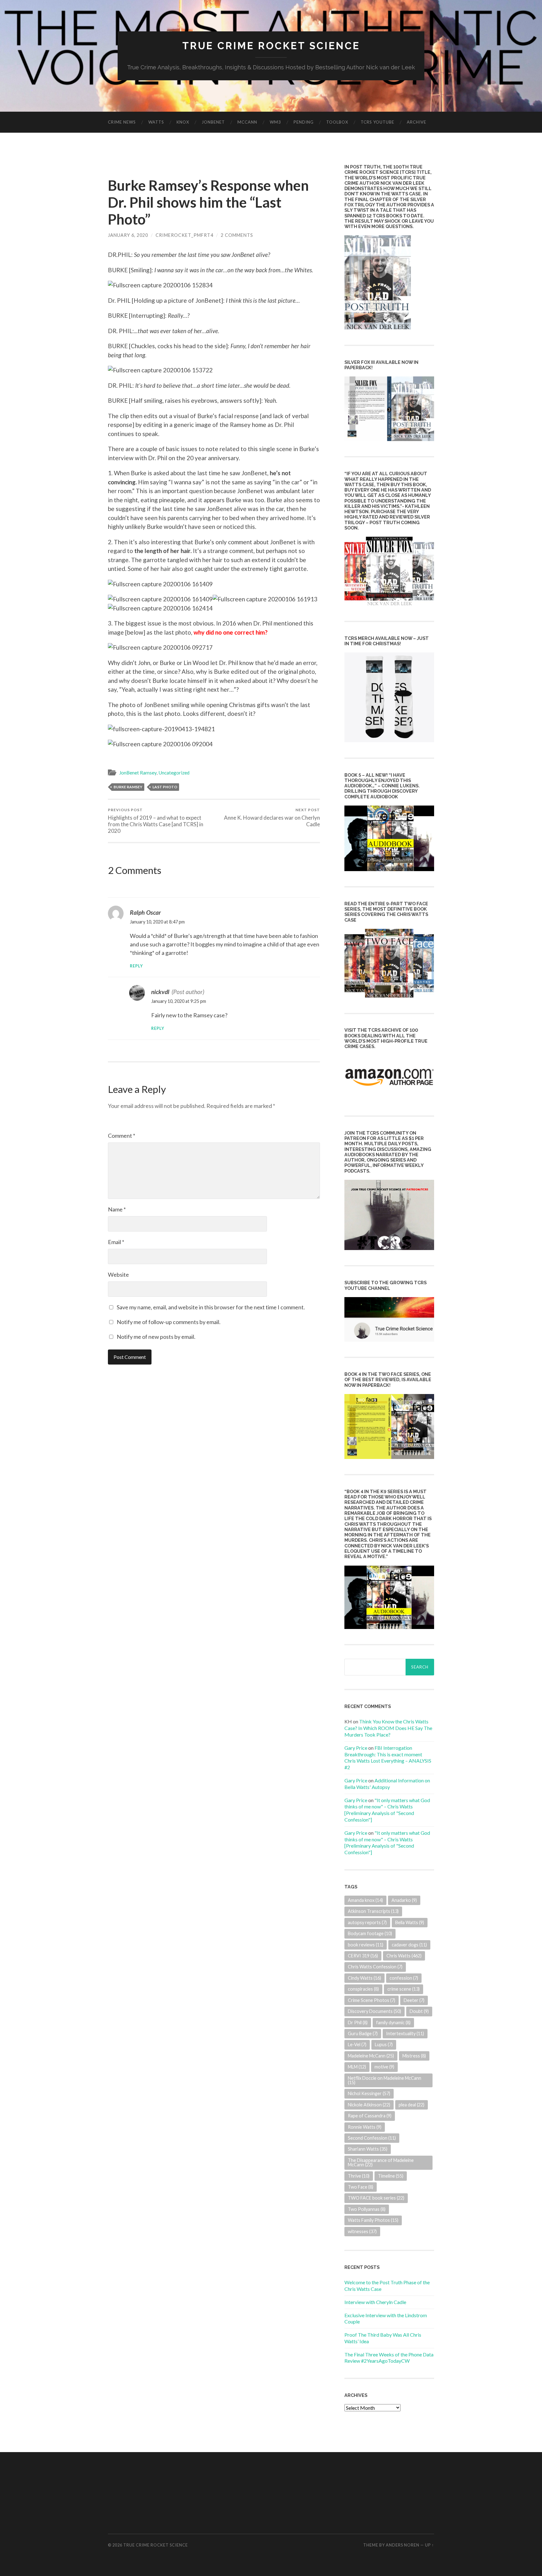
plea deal (412, 2105)
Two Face (361, 2187)
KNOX (183, 122)
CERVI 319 (363, 1956)
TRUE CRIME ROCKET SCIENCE (271, 46)
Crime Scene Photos (372, 2000)
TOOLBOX (337, 122)
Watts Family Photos (373, 2220)
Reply (136, 966)
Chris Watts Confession (375, 1967)
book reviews (366, 1945)
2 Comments (237, 235)
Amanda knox (365, 1900)
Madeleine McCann (371, 2056)
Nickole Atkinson (369, 2105)
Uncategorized (174, 773)
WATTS (156, 122)
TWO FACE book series (376, 2198)
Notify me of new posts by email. (156, 1337)
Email (116, 1242)
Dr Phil (358, 2022)
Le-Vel (357, 2044)
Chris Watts (404, 1956)
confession (404, 1978)
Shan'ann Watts (368, 2149)
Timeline (391, 2176)
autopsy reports (367, 1922)
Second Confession (372, 2138)
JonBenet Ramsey (138, 773)
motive (384, 2067)
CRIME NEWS (122, 122)
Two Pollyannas (367, 2209)
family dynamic (393, 2022)
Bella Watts (410, 1922)
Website (118, 1275)
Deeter (414, 2000)
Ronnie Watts (365, 2127)
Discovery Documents (375, 2011)
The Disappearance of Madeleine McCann (381, 2162)
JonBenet (213, 122)
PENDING (304, 122)
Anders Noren (403, 2545)
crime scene (404, 1989)
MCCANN (247, 122)
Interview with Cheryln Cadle (375, 2302)
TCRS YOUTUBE (377, 122)
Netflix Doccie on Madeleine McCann (385, 2080)
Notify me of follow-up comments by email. (169, 1322)
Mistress (414, 2056)
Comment (122, 1136)
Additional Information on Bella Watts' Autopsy (387, 1784)
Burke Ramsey (128, 787)
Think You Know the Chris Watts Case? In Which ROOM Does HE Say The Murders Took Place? (388, 1728)
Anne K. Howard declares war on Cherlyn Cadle (272, 817)
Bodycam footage (370, 1933)
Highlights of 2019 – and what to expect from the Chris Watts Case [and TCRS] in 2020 (156, 821)
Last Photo (165, 787)
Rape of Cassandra (370, 2116)
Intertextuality (405, 2033)
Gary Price (356, 1748)
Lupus (384, 2044)
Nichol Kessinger (369, 2093)
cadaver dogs (409, 1945)
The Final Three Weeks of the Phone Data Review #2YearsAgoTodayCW (389, 2358)
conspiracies (363, 1989)
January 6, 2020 (128, 235)
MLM (357, 2067)
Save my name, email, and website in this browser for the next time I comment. (211, 1307)
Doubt (419, 2011)
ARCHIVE (417, 122)
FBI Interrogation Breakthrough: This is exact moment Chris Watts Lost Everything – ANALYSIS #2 (388, 1757)
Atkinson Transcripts (373, 1911)
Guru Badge (363, 2033)
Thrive (359, 2176)
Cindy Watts (364, 1978)
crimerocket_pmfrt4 (184, 235)
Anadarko (404, 1900)
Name (117, 1209)
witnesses (362, 2231)
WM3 (275, 122)
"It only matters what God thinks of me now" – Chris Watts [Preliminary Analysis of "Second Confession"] (387, 1810)
